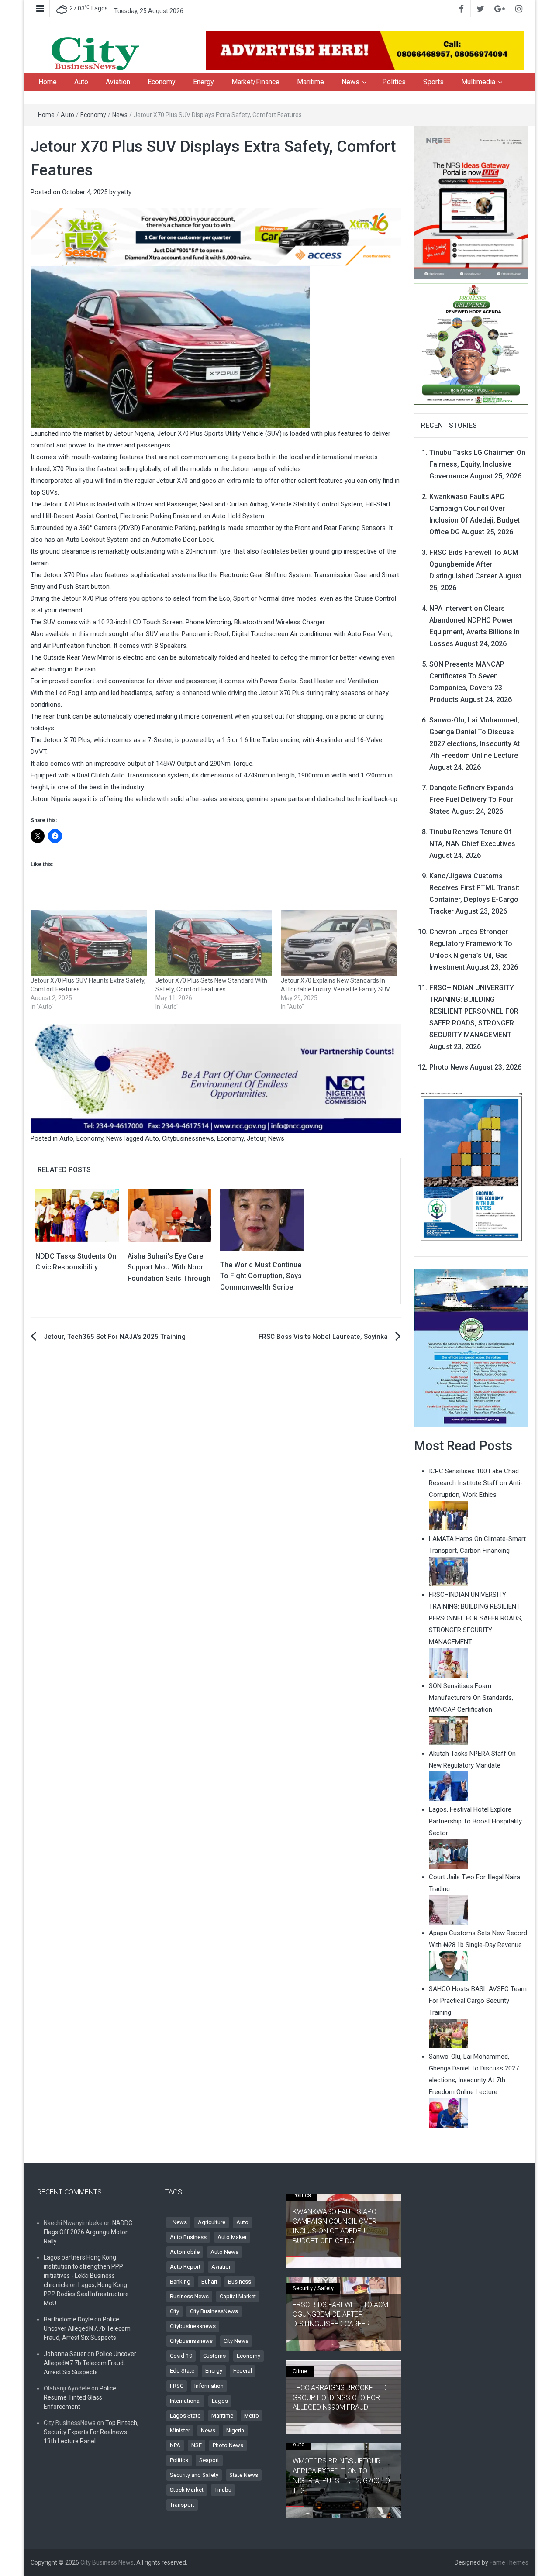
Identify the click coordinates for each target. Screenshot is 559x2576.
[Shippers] (471, 1348)
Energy (204, 82)
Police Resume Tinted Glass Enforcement (80, 2397)
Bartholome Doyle (68, 2319)
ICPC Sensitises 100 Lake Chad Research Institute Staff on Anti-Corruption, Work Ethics (476, 1483)
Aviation (118, 82)
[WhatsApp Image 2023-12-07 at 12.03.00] (471, 1166)
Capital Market (238, 2296)
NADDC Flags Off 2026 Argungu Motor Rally (88, 2232)
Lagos (220, 2401)
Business (240, 2282)
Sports (433, 82)
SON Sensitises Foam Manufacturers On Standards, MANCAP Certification (471, 1698)
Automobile (185, 2252)
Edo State (182, 2371)
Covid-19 (181, 2356)
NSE (197, 2445)
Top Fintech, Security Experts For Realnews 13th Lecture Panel (91, 2432)
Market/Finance (255, 82)
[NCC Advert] (216, 1078)
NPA (175, 2445)
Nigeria (235, 2430)
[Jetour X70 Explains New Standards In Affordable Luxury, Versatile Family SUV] (339, 943)
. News (178, 2222)
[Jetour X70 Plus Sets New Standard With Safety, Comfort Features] (214, 943)
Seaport (209, 2460)
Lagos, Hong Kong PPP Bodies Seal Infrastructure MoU (86, 2294)
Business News (189, 2296)
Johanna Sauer (65, 2354)
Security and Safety (194, 2475)
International (185, 2401)
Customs (214, 2356)
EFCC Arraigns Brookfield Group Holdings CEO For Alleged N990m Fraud (340, 2397)
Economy (162, 82)
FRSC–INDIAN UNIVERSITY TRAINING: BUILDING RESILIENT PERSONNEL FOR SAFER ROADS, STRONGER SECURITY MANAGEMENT (474, 1011)
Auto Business (188, 2237)
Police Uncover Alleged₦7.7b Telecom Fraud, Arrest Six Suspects (87, 2328)
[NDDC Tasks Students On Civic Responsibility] (77, 1215)
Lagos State (185, 2416)
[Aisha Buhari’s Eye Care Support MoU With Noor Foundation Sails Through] (169, 1215)
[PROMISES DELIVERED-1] (471, 343)
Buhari (209, 2282)
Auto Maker (232, 2237)
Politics (394, 82)
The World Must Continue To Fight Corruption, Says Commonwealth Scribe (261, 1276)
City (174, 2311)
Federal (243, 2371)
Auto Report (185, 2267)
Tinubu (223, 2490)
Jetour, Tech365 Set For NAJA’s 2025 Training (115, 1337)
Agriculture (212, 2222)
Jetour (256, 1138)
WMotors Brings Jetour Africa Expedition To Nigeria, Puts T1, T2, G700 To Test (341, 2476)
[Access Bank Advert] (216, 237)
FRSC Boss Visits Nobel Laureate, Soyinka (323, 1337)
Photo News (449, 1067)
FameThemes (509, 2562)
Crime (300, 2371)
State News (244, 2475)
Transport (182, 2505)
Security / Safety (313, 2288)
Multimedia (478, 82)
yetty (124, 192)
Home (48, 82)
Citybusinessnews (188, 1138)
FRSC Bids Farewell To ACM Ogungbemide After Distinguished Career (474, 564)
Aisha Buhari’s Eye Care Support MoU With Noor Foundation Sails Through (169, 1267)
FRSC (177, 2386)
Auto (81, 82)
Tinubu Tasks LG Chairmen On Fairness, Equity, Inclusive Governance (477, 464)
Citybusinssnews (191, 2341)
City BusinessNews (214, 2311)
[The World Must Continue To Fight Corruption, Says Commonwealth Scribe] (262, 1219)
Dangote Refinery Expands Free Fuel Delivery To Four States (471, 800)
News (350, 82)
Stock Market (187, 2490)
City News (236, 2341)
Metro (252, 2416)
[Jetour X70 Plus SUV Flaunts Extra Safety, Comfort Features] (89, 943)
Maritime (311, 82)
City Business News (107, 2562)
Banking (180, 2282)
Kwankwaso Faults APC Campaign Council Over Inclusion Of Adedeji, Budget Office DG (335, 2226)
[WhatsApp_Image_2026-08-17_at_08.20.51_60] (471, 202)
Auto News (224, 2252)
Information (209, 2386)
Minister (180, 2430)
